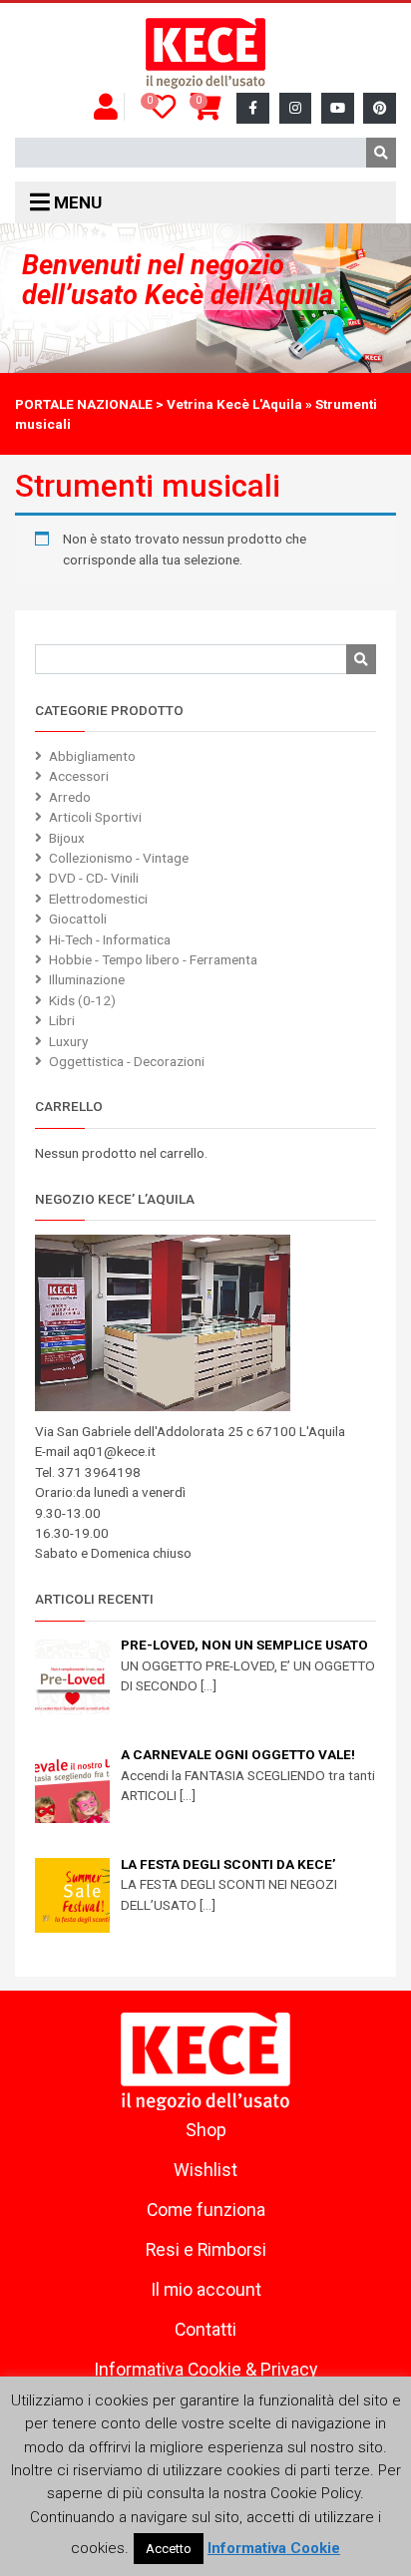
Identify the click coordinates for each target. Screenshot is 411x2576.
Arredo (70, 797)
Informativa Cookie (274, 2548)
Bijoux (67, 838)
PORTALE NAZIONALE (84, 404)
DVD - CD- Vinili (94, 878)
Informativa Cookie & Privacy (205, 2370)
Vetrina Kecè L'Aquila (234, 404)
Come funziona (206, 2210)
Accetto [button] (169, 2549)
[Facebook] (253, 108)
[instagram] (296, 108)
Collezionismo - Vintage (119, 858)
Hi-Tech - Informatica (110, 939)
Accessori (79, 776)
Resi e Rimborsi (206, 2250)
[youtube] (338, 108)
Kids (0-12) (82, 1000)
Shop (206, 2130)
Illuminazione (87, 979)
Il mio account (206, 2290)
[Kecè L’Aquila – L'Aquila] (205, 54)
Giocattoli (78, 919)
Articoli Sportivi (95, 817)
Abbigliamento (92, 756)
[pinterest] (380, 108)
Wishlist (205, 2170)
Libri (62, 1020)
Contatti (205, 2330)
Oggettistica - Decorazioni (127, 1061)
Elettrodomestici (98, 899)
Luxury (68, 1041)
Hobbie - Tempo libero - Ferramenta (153, 959)
